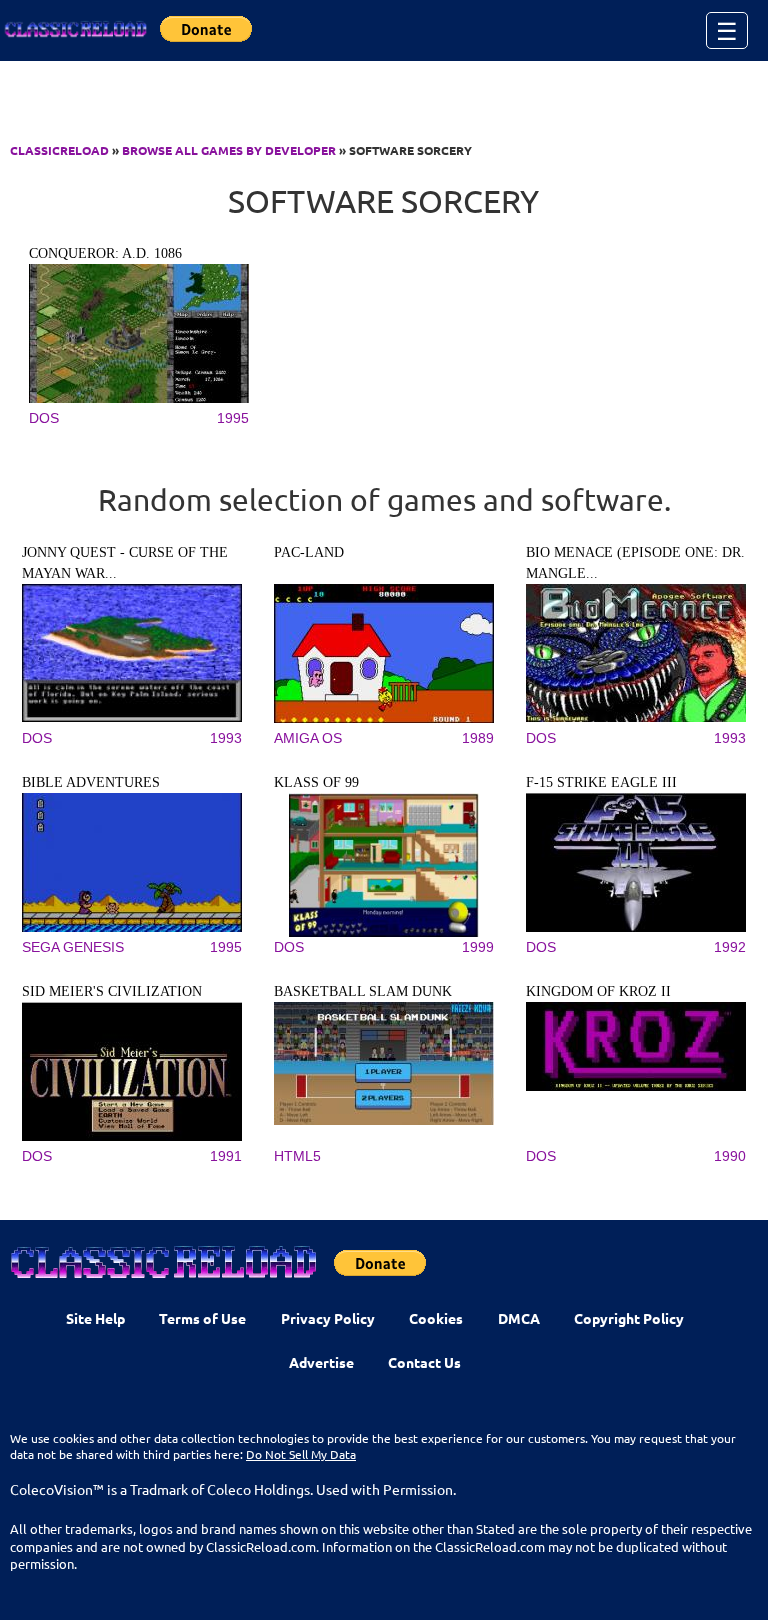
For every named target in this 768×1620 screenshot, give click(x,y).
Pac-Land (309, 552)
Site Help (95, 1318)
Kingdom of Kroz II (598, 991)
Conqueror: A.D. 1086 (105, 253)
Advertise (321, 1362)
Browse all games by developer (229, 150)
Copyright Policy (629, 1318)
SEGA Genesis (73, 947)
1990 (730, 1156)
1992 (730, 947)
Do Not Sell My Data (301, 1454)
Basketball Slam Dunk (363, 991)
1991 (226, 1156)
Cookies (436, 1318)
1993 (226, 738)
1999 (478, 947)
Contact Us (424, 1362)
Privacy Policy (328, 1318)
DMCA (519, 1318)
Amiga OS (308, 738)
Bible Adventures (91, 782)
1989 (478, 738)
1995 (233, 418)
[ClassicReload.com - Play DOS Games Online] (75, 30)
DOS (44, 418)
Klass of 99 (316, 782)
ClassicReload (59, 150)
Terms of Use (202, 1318)
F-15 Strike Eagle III (601, 782)
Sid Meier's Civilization (112, 991)
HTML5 (297, 1156)
